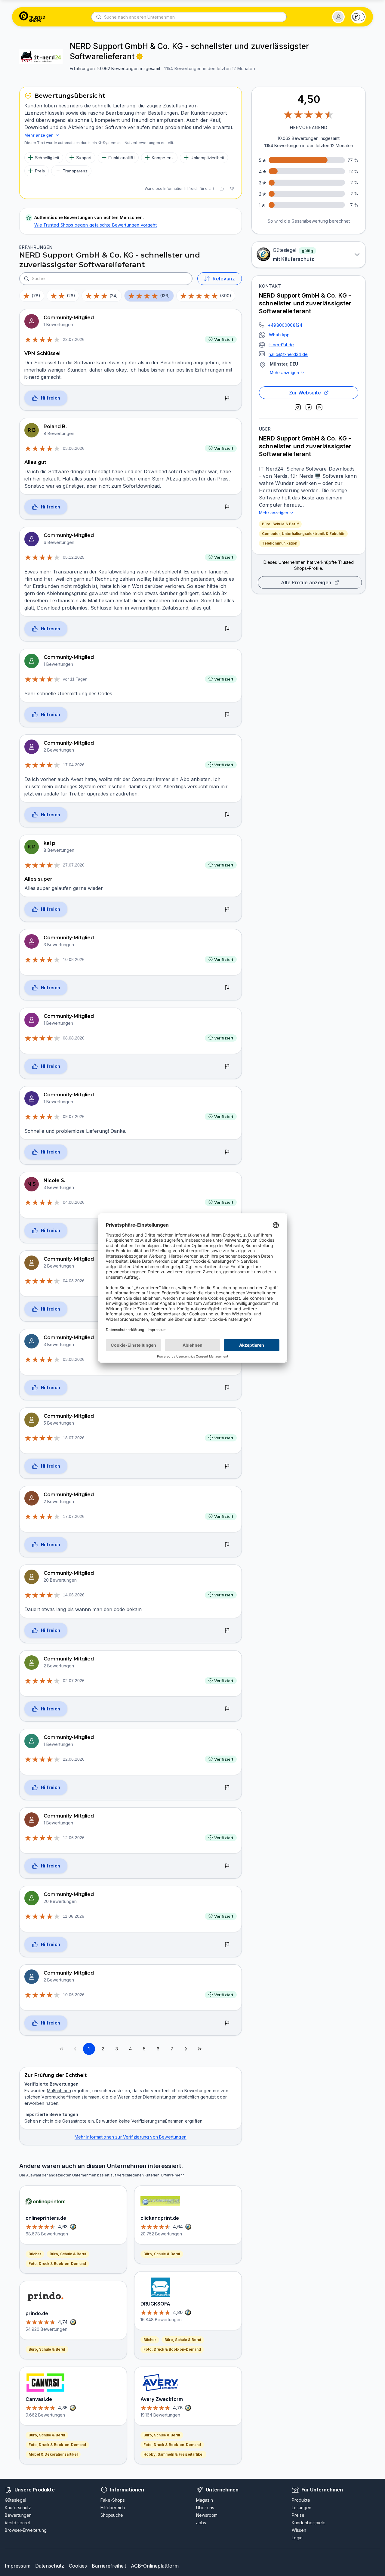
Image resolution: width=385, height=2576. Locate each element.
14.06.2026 (74, 1595)
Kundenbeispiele (309, 2523)
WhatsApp (279, 335)
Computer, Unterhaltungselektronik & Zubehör (303, 534)
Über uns (205, 2508)
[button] (338, 17)
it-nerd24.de (281, 345)
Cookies (78, 2566)
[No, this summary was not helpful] (232, 189)
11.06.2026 (74, 1916)
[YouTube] (319, 407)
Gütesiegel (15, 2500)
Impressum (18, 2566)
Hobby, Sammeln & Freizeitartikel (173, 2454)
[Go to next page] (186, 2049)
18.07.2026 (74, 1438)
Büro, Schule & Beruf (280, 524)
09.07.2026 (74, 1117)
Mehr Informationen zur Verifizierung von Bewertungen (131, 2137)
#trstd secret (17, 2523)
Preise (298, 2515)
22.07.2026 (74, 339)
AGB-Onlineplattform (155, 2566)
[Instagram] (298, 407)
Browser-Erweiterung (26, 2530)
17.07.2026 (74, 1516)
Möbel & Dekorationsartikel (53, 2454)
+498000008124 (285, 325)
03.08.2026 (74, 1359)
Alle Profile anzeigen (306, 582)
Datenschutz (50, 2566)
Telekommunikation (280, 543)
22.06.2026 (74, 1759)
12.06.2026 (74, 1838)
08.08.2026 (74, 1038)
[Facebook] (309, 407)
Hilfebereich (113, 2508)
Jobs (201, 2523)
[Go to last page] (200, 2049)
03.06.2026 (74, 448)
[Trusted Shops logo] (32, 17)
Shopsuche (112, 2515)
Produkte (301, 2500)
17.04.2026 (74, 765)
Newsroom (207, 2515)
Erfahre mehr (172, 2175)
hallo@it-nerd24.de (288, 354)
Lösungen (302, 2508)
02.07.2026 (74, 1681)
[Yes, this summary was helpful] (222, 189)
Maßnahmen (59, 2091)
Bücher (35, 2254)
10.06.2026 (74, 1995)
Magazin (205, 2500)
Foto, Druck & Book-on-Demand (57, 2264)
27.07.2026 (74, 865)
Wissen (299, 2530)
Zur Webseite (305, 393)
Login (297, 2538)
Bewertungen (18, 2515)
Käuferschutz (18, 2508)
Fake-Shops (113, 2500)
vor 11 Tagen (75, 679)
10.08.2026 (74, 959)
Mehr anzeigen (284, 372)
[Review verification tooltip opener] (140, 57)
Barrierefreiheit (109, 2566)
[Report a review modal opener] (227, 398)
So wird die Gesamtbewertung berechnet (309, 221)
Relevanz (224, 279)
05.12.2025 (74, 557)
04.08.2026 (74, 1202)
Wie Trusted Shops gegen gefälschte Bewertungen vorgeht (95, 225)
